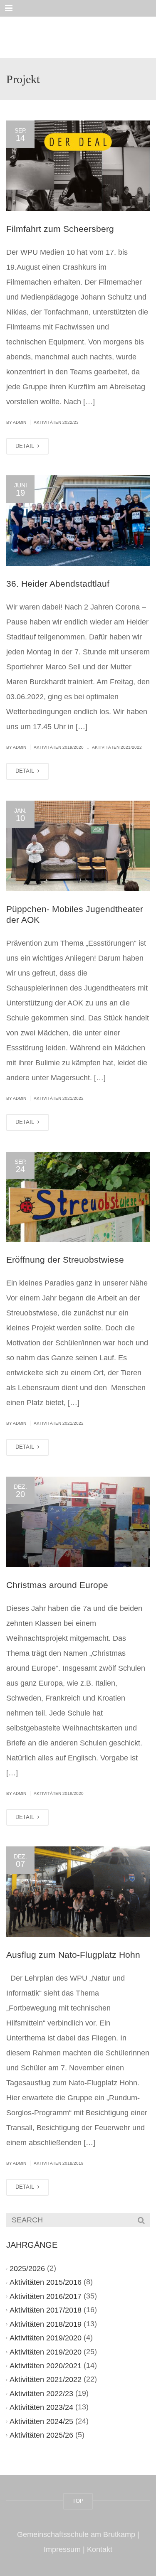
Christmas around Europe (57, 1585)
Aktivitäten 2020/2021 (46, 2366)
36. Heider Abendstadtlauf (58, 584)
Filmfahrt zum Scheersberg (60, 229)
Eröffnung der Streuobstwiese (65, 1260)
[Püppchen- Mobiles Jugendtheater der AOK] (78, 846)
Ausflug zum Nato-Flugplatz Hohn (73, 1955)
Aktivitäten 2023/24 (41, 2407)
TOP (78, 2501)
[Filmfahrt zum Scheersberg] (78, 166)
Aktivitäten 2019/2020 (59, 747)
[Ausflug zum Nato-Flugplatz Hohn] (78, 1892)
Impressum (62, 2549)
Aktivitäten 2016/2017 (46, 2296)
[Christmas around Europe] (78, 1522)
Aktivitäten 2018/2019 (59, 2163)
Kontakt (100, 2549)
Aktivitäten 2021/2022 (117, 747)
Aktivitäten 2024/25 (41, 2421)
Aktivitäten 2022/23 (56, 422)
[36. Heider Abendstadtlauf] (78, 521)
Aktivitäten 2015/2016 (46, 2282)
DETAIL (26, 446)
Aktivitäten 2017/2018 (46, 2310)
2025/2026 (27, 2269)
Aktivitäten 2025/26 (41, 2435)
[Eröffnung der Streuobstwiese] (78, 1197)
